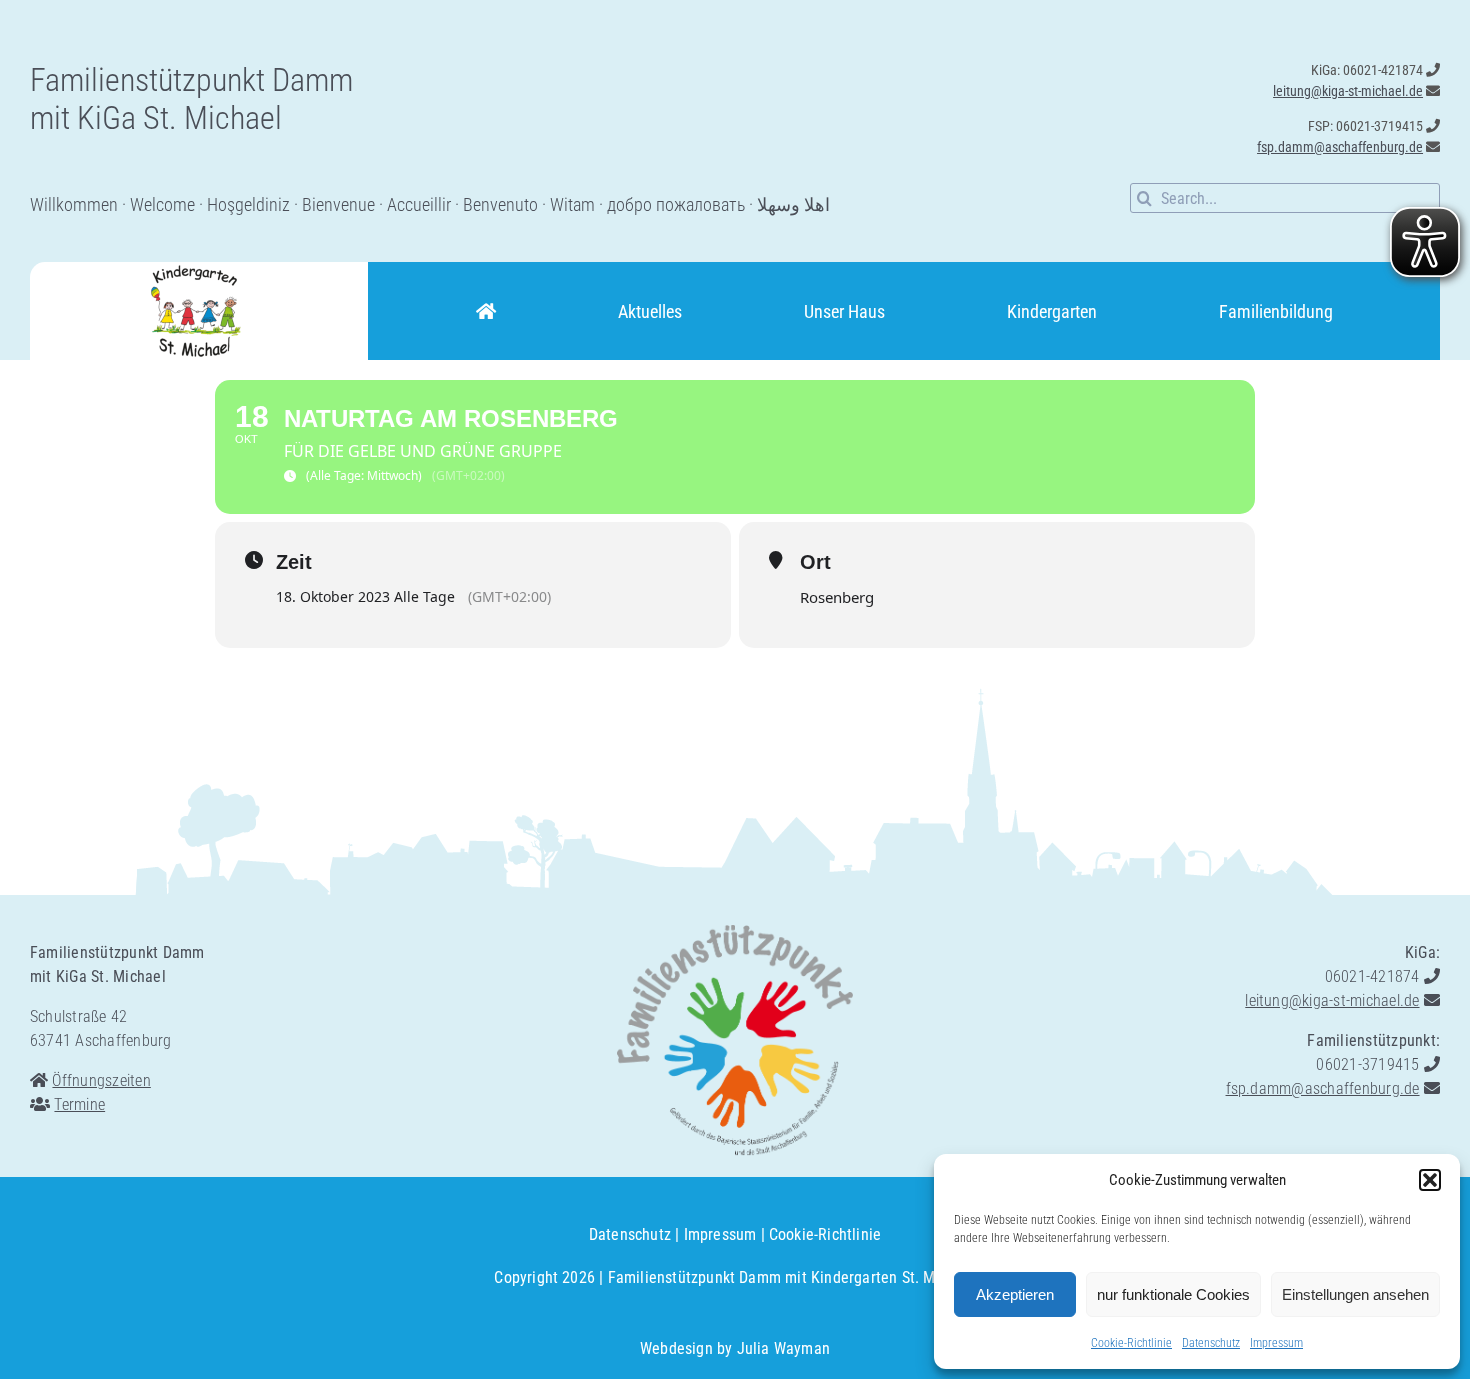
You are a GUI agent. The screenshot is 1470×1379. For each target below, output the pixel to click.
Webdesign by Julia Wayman (735, 1348)
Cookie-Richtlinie (1131, 1343)
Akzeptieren (1015, 1294)
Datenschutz (1211, 1343)
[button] (1430, 1180)
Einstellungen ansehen (1355, 1294)
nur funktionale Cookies (1173, 1294)
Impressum (1276, 1343)
